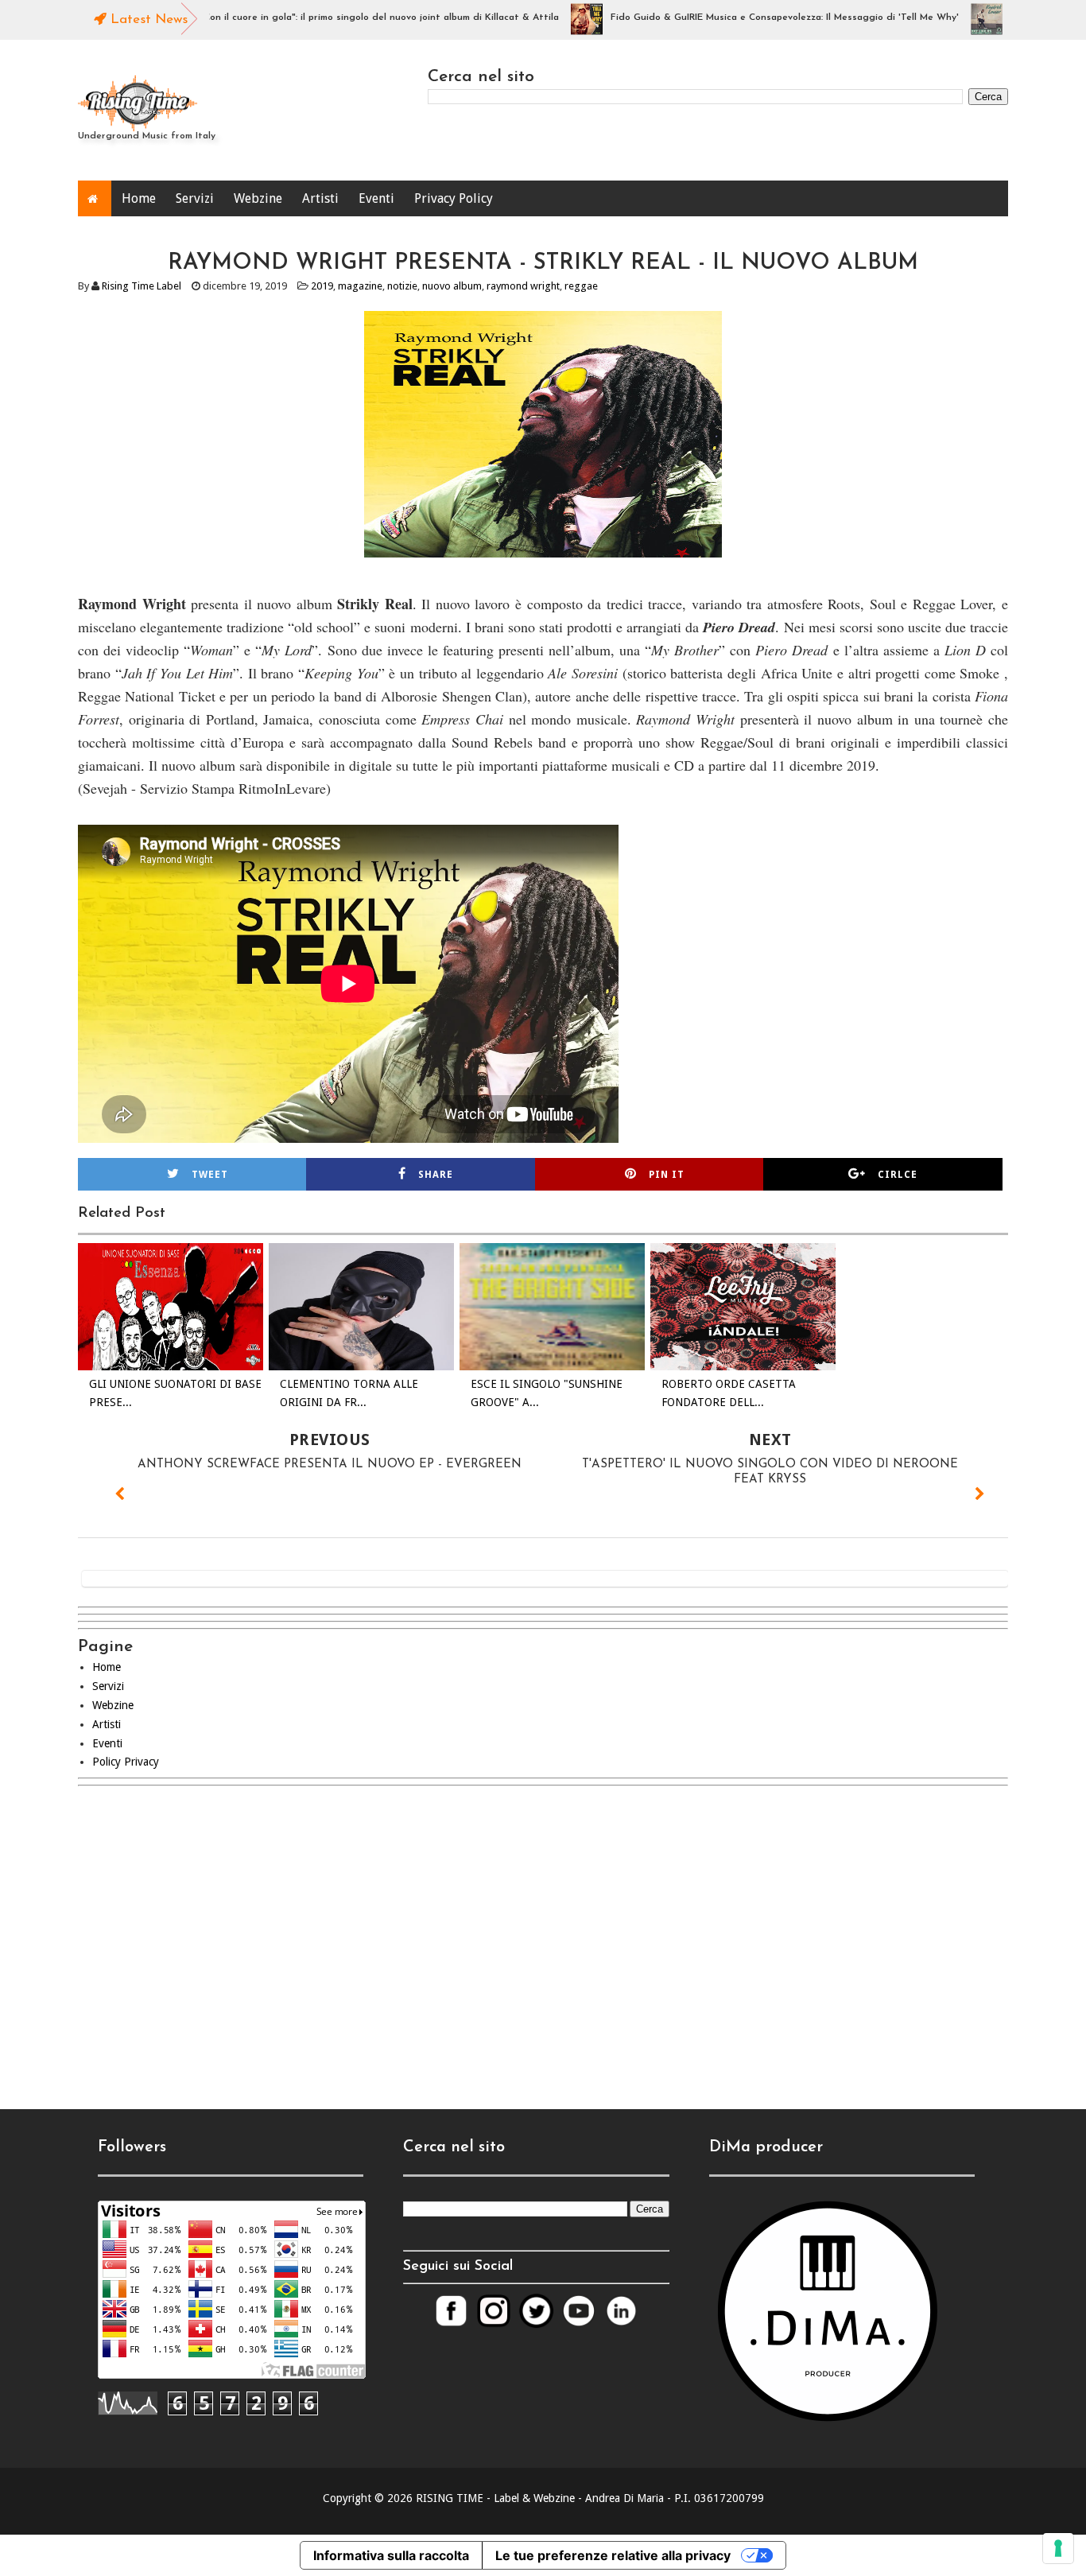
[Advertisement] (543, 1934)
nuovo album (452, 286)
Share (436, 1175)
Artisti (320, 198)
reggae (581, 286)
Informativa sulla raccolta (391, 2555)
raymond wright (523, 286)
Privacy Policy (454, 198)
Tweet (210, 1175)
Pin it (667, 1175)
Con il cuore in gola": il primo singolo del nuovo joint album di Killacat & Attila (327, 17)
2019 (322, 286)
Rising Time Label (142, 286)
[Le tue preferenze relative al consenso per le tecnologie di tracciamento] (1058, 2548)
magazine (360, 286)
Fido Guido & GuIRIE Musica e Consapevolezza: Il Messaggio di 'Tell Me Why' (731, 17)
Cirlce (898, 1175)
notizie (402, 286)
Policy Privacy (126, 1762)
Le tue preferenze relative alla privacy (613, 2555)
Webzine (258, 198)
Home (139, 198)
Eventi (376, 198)
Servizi (195, 198)
